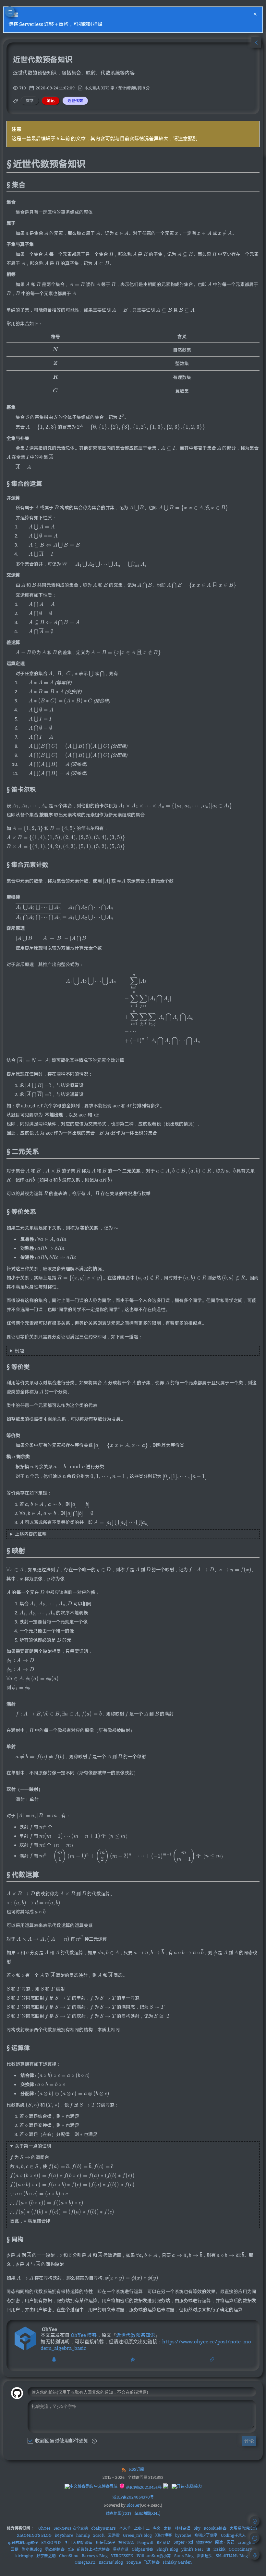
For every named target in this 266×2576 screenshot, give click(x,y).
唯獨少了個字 (206, 2535)
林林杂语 (183, 2528)
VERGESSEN (122, 2556)
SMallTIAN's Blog (232, 2556)
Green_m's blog (137, 2535)
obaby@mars (103, 2528)
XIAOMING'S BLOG (34, 2535)
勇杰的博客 (55, 2549)
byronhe (183, 2535)
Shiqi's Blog (167, 2549)
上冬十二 (142, 2528)
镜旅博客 (204, 2542)
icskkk (219, 2549)
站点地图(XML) (147, 2513)
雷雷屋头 (205, 2556)
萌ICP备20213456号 (143, 2487)
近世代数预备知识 (136, 2335)
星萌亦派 (121, 2549)
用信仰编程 (105, 2542)
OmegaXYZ (85, 2562)
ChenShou (69, 2556)
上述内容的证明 (31, 1534)
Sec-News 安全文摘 (71, 2528)
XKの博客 (163, 2535)
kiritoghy (24, 2556)
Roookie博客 (215, 2528)
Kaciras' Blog (111, 2562)
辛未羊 (125, 2528)
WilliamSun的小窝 (154, 2556)
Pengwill (145, 2542)
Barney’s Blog (95, 2556)
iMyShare (64, 2535)
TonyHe (133, 2562)
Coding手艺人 (233, 2535)
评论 (249, 2441)
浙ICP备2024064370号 (133, 2497)
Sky (197, 2528)
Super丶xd (183, 2542)
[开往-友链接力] (187, 2486)
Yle (71, 2549)
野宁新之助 (46, 2556)
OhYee (44, 2528)
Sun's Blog (184, 2556)
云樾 (15, 2549)
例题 (19, 1351)
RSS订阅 (137, 2469)
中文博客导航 (105, 2486)
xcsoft (99, 2535)
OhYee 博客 (84, 2335)
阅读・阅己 (225, 2542)
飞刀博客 (152, 2562)
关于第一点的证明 (33, 2146)
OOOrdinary (240, 2549)
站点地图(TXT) (118, 2513)
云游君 (114, 2535)
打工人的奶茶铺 (79, 2542)
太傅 (168, 2528)
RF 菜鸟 (163, 2542)
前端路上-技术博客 (93, 2549)
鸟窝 (157, 2528)
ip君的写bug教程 (23, 2542)
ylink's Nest (192, 2549)
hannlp (83, 2535)
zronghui (247, 2542)
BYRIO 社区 (52, 2542)
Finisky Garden (177, 2562)
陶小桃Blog (32, 2549)
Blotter (133, 2505)
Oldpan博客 (142, 2549)
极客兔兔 (126, 2542)
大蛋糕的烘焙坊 (243, 2528)
